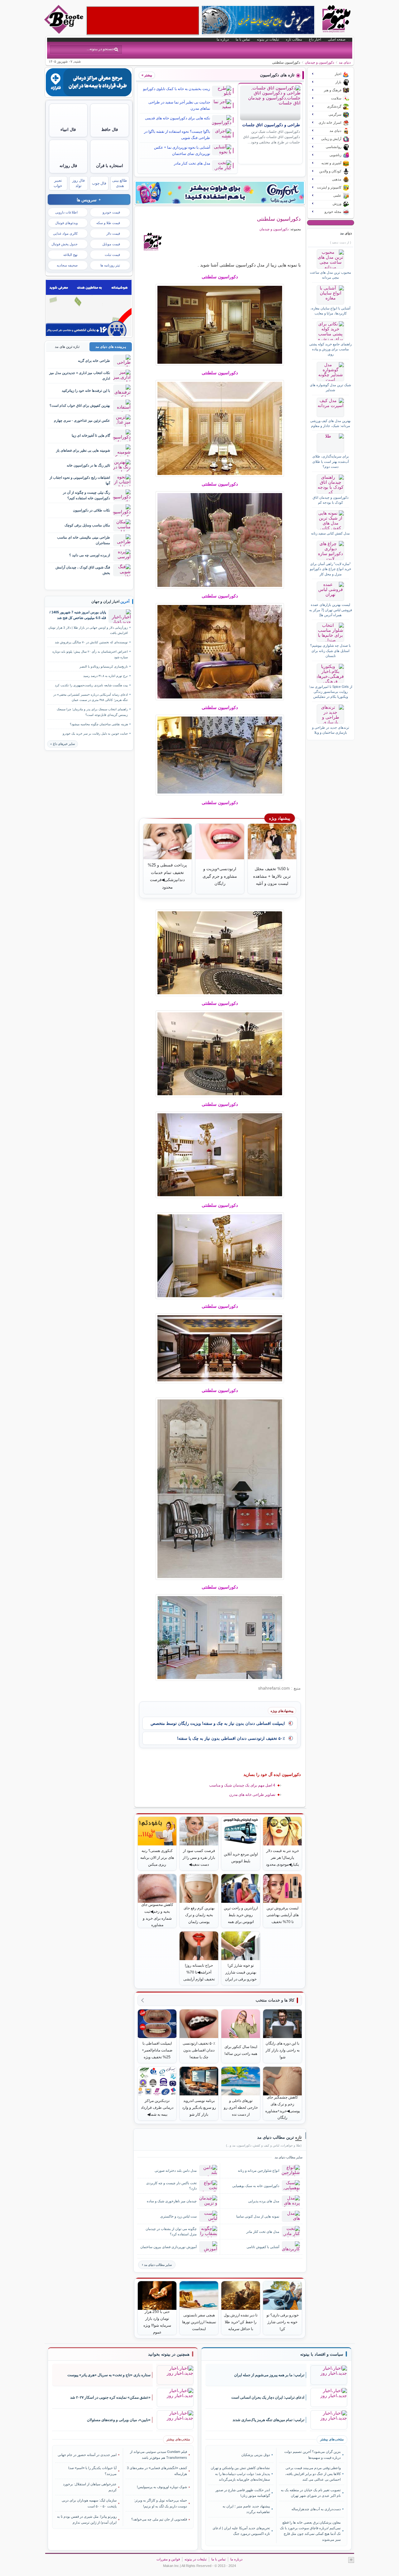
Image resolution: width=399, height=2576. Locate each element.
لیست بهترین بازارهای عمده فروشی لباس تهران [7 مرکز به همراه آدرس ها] (331, 610)
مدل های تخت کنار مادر (192, 163)
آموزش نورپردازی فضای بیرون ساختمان (168, 2247)
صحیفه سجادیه (67, 265)
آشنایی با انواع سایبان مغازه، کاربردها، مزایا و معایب (330, 311)
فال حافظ (110, 130)
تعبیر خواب (58, 183)
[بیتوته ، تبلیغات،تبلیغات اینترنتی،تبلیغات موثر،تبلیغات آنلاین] (143, 21)
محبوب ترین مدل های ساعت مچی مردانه (330, 275)
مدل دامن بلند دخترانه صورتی (176, 2171)
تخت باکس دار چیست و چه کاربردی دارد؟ (171, 2186)
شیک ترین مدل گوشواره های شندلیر (330, 387)
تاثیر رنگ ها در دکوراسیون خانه (88, 465)
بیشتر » (147, 75)
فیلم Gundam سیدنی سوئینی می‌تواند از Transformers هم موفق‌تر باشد (159, 2454)
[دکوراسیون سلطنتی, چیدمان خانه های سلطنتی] (220, 325)
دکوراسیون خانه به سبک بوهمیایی (256, 2186)
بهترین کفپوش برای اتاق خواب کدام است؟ (80, 405)
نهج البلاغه (70, 255)
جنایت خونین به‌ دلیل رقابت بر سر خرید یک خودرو (95, 734)
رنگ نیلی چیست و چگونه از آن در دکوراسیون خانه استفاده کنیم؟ (87, 495)
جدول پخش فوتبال (65, 244)
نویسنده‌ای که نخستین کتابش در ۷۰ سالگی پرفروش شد (91, 642)
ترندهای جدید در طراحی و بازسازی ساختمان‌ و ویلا (331, 730)
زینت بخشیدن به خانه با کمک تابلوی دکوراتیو (177, 89)
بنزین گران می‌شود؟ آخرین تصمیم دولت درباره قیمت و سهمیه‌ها (312, 2454)
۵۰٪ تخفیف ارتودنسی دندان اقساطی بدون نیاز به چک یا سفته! (231, 1738)
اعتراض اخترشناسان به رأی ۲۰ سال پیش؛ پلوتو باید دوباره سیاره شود (90, 654)
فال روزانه (68, 166)
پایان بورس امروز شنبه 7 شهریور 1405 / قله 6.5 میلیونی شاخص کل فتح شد (78, 615)
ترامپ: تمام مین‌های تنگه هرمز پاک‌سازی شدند (268, 2420)
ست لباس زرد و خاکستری (178, 2216)
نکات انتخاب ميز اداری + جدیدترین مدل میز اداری (80, 375)
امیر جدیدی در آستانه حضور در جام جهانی (87, 2455)
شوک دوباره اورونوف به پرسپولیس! (162, 2487)
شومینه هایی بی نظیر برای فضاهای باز (83, 450)
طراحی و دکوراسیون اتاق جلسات (271, 125)
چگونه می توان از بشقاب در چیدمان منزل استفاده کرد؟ (171, 2231)
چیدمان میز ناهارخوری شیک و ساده (172, 2201)
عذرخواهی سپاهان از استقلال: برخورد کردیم (90, 2487)
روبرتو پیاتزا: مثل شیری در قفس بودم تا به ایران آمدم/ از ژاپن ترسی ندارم (87, 2519)
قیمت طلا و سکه (108, 223)
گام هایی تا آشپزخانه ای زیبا (91, 435)
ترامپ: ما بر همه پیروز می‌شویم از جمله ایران (269, 2375)
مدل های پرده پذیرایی (264, 2201)
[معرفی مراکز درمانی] (89, 95)
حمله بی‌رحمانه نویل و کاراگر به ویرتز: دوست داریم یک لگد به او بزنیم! (161, 2503)
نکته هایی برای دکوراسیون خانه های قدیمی (178, 118)
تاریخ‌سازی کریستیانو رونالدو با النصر (104, 667)
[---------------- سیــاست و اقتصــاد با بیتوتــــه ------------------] (322, 2354)
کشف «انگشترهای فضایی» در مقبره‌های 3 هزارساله (157, 2471)
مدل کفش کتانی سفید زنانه (330, 533)
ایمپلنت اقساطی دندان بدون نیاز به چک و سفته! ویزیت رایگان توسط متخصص (218, 1723)
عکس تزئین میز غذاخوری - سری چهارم (82, 420)
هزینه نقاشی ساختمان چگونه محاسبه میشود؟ (99, 724)
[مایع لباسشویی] (220, 193)
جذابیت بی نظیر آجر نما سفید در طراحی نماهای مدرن (179, 105)
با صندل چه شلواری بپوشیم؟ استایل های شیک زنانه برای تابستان (330, 651)
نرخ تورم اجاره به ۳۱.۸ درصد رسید (106, 676)
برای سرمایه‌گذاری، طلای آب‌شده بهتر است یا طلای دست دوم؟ (331, 461)
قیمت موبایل (111, 244)
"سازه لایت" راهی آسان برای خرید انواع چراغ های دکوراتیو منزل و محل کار (331, 569)
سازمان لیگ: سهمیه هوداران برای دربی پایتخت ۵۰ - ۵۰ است (89, 2503)
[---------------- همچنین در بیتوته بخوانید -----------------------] (169, 2354)
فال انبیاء (68, 130)
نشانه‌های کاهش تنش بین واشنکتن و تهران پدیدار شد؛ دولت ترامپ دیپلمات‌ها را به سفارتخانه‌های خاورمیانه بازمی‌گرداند (240, 2474)
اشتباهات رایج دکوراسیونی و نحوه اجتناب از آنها (80, 480)
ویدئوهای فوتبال (66, 223)
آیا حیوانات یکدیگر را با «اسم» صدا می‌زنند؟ (92, 2471)
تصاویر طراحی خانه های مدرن (252, 1795)
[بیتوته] (65, 32)
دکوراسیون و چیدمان (320, 62)
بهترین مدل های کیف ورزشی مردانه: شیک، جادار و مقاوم (330, 423)
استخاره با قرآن (110, 166)
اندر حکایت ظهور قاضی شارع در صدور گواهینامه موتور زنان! (243, 2493)
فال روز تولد (79, 183)
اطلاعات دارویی (66, 212)
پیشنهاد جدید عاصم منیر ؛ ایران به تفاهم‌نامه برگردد (246, 2509)
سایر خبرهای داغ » (62, 744)
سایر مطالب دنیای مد (158, 2265)
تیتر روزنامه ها (110, 265)
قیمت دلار (113, 233)
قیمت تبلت (112, 255)
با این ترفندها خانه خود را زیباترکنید (86, 391)
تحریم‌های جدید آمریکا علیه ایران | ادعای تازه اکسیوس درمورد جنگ (241, 2531)
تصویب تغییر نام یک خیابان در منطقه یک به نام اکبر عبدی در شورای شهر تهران (311, 2493)
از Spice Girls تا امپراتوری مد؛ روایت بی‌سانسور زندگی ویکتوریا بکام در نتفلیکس (331, 692)
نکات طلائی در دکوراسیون (91, 510)
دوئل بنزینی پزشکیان (256, 2455)
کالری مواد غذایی (65, 233)
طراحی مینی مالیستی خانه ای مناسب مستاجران (84, 540)
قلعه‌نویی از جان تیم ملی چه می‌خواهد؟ (159, 2519)
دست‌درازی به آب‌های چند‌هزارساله (316, 2509)
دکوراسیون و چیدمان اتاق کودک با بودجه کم (331, 500)
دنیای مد (345, 62)
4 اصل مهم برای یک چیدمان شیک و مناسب (242, 1785)
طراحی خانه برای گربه (94, 361)
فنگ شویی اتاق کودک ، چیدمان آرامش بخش (83, 570)
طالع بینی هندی (120, 183)
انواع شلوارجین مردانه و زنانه (259, 2171)
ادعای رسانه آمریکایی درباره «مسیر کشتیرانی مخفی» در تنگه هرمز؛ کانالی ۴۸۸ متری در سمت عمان (91, 697)
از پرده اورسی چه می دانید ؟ (90, 555)
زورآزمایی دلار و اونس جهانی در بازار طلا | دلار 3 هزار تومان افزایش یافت (88, 630)
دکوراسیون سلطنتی (279, 219)
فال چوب (99, 183)
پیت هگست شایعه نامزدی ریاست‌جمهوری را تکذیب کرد (91, 685)
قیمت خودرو (111, 212)
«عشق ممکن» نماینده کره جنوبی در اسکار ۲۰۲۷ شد (110, 2397)
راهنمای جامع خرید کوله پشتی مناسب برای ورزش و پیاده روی (330, 349)
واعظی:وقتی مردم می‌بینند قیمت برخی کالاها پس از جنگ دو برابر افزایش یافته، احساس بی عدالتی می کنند (313, 2474)
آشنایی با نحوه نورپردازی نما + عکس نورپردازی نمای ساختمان (182, 151)
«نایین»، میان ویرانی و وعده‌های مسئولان (119, 2420)
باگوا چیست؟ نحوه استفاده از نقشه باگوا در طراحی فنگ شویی (177, 135)
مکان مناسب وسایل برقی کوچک (87, 525)
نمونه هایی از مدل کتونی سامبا (258, 2216)
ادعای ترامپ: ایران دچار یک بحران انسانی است (268, 2397)
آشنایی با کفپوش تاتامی (263, 2247)
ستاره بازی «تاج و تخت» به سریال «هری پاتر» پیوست (109, 2375)
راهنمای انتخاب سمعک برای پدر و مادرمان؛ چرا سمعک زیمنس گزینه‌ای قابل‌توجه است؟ (92, 712)
